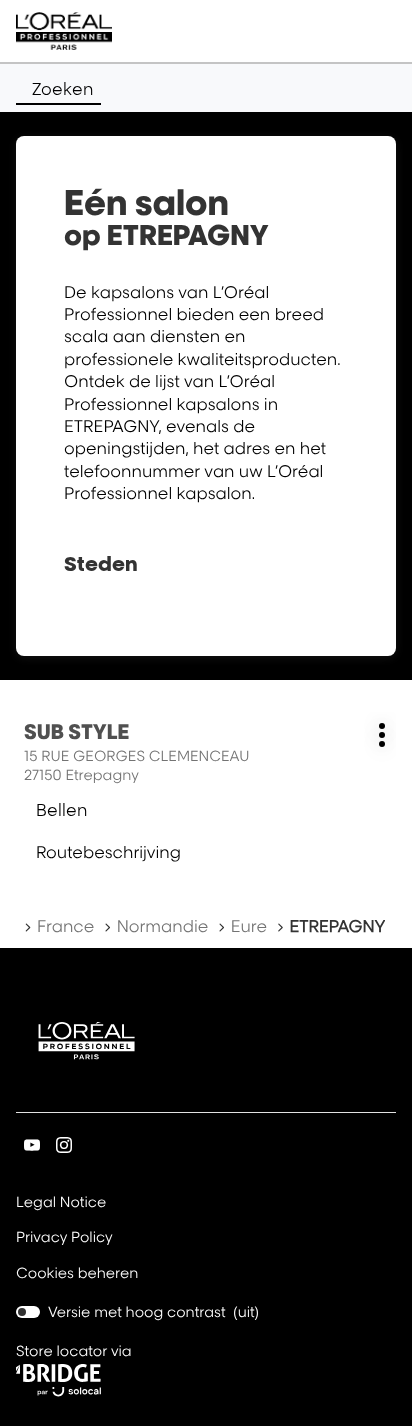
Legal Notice (61, 1204)
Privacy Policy (64, 1239)
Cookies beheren (77, 1273)
